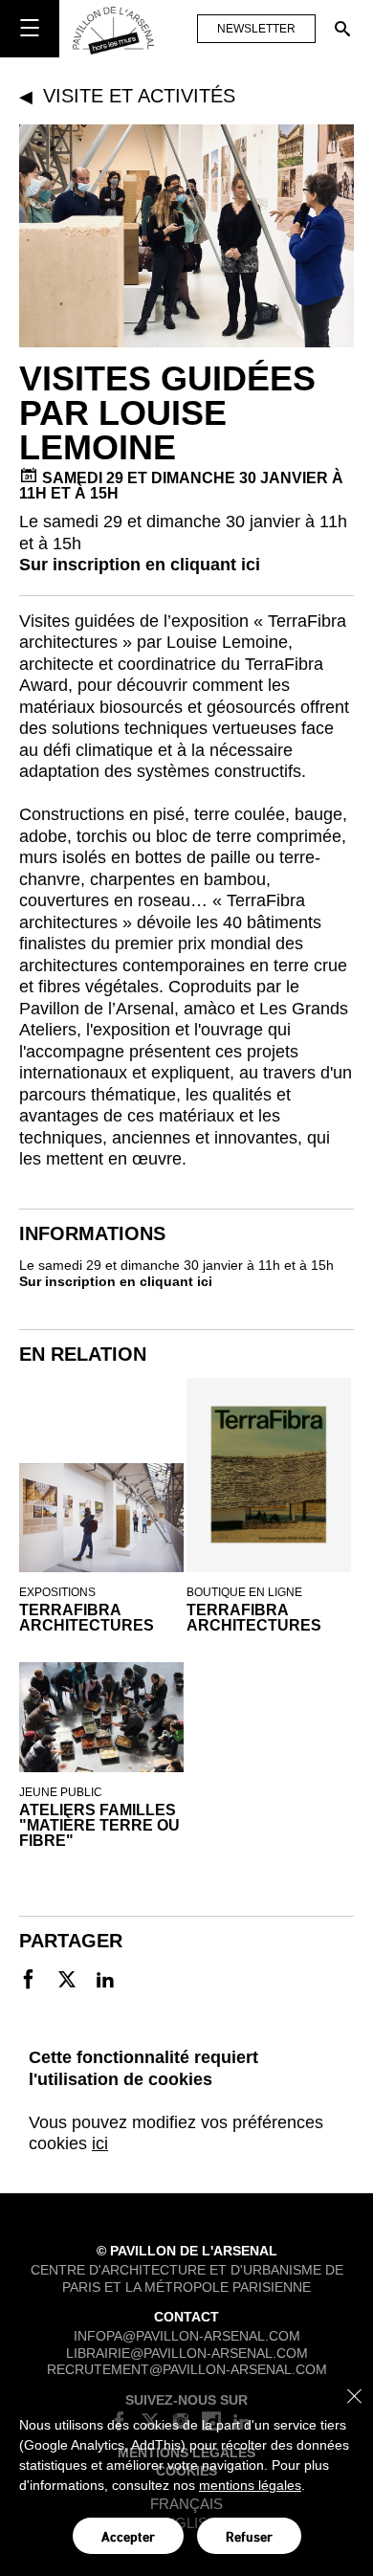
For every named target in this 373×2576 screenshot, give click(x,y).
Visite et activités (139, 96)
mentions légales (250, 2485)
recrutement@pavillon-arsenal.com (187, 2369)
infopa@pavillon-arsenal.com (187, 2336)
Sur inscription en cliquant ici (140, 565)
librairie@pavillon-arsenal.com (187, 2352)
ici (100, 2143)
